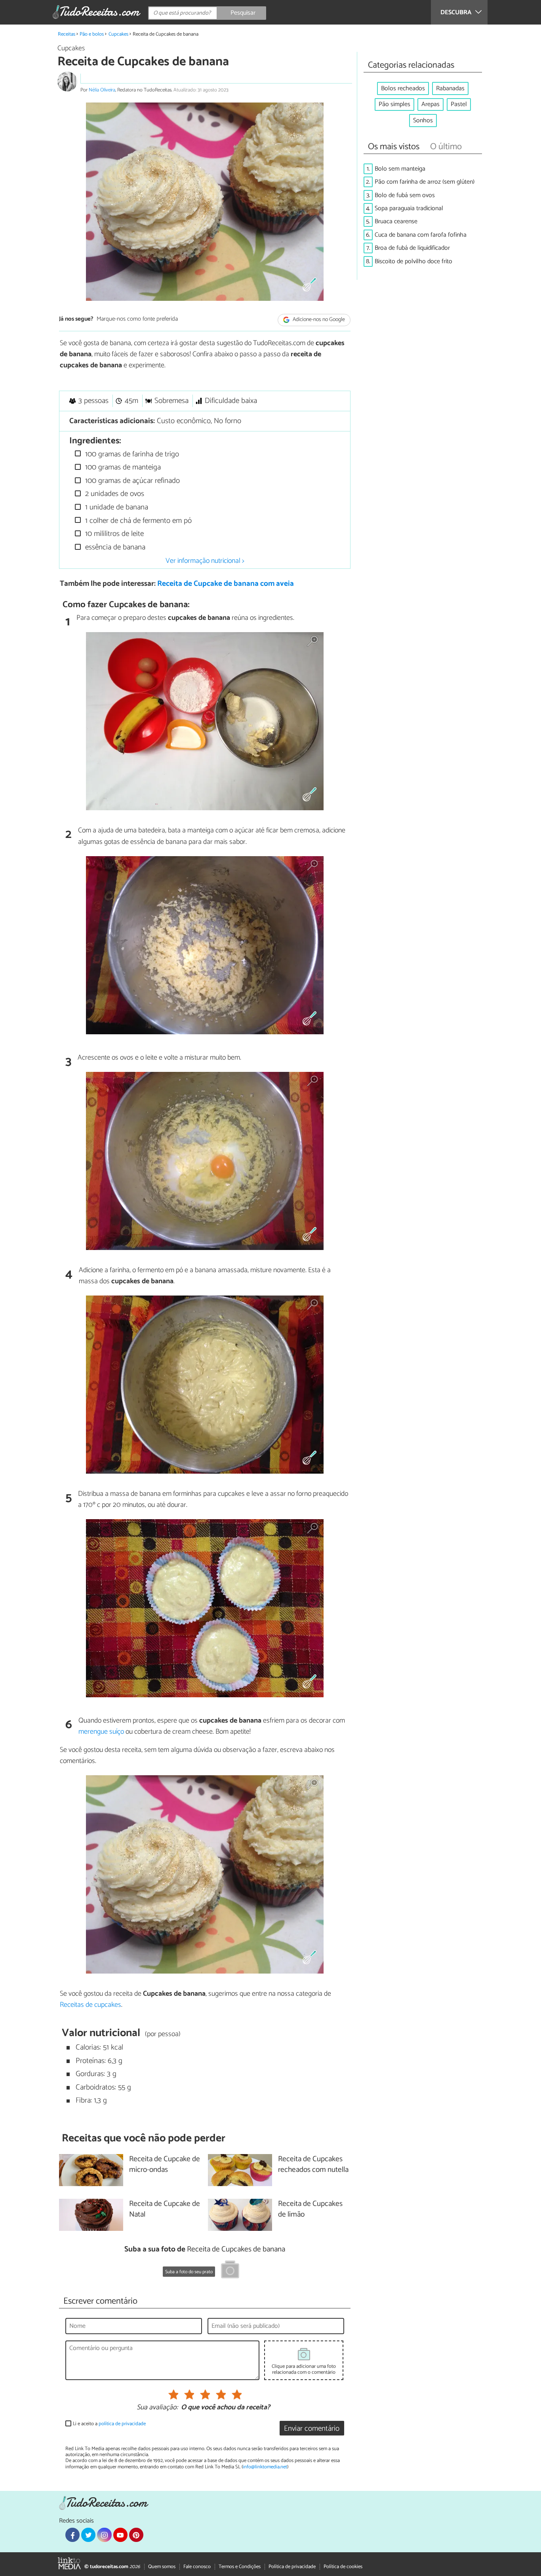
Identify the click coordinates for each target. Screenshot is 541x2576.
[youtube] (120, 2535)
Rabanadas (450, 88)
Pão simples (394, 104)
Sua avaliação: (157, 2408)
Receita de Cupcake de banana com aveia (226, 584)
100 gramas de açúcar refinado (131, 481)
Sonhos (423, 121)
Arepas (431, 104)
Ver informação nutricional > (205, 561)
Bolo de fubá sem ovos (405, 195)
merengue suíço (101, 1732)
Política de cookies (343, 2567)
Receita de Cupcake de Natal (165, 2209)
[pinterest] (136, 2535)
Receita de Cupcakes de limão (310, 2209)
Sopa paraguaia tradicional (409, 208)
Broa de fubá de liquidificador (412, 248)
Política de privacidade (292, 2567)
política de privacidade (122, 2424)
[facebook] (72, 2535)
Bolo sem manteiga (400, 169)
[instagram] (104, 2535)
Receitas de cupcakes (90, 2005)
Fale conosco (197, 2567)
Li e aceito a (109, 2424)
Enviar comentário (312, 2429)
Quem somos (162, 2567)
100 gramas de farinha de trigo (131, 454)
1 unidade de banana (116, 507)
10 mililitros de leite (113, 534)
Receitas (67, 34)
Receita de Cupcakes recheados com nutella (313, 2165)
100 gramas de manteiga (122, 467)
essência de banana (114, 547)
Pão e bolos (92, 34)
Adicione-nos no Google (318, 320)
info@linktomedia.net (265, 2467)
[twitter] (88, 2535)
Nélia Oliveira (102, 90)
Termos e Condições (240, 2567)
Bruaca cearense (396, 221)
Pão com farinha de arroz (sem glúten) (425, 182)
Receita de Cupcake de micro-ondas (165, 2165)
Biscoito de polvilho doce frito (413, 261)
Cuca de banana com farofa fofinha (421, 235)
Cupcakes (118, 34)
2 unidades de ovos (114, 494)
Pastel (459, 104)
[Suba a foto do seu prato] (230, 2271)
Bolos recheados (403, 88)
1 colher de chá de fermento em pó (137, 521)
